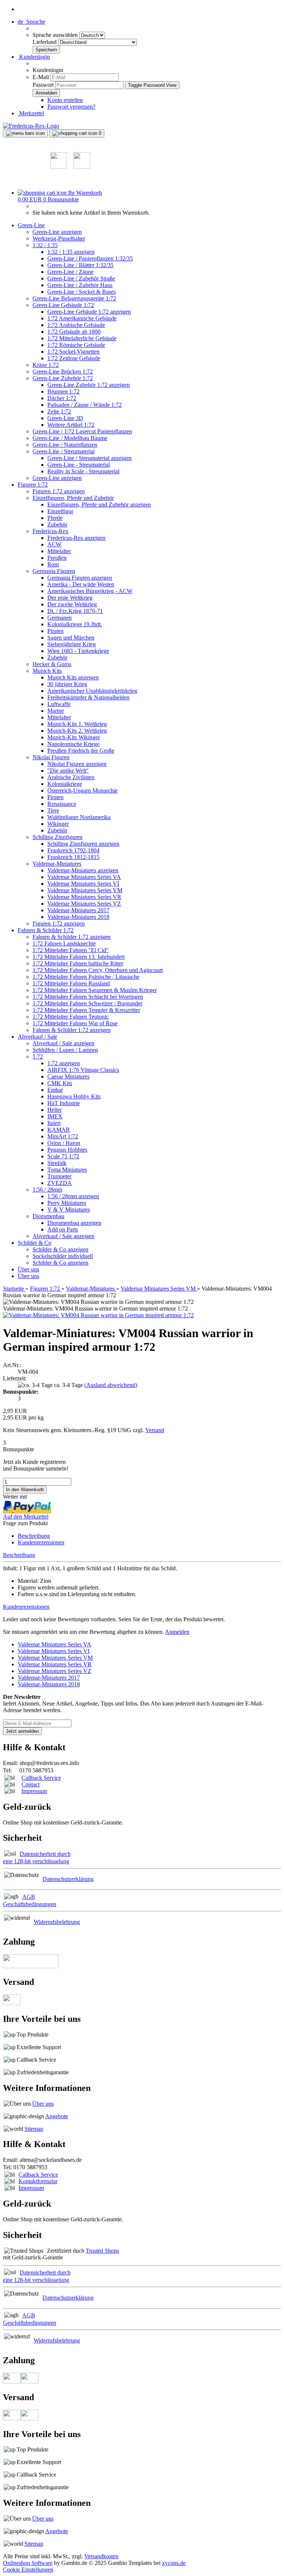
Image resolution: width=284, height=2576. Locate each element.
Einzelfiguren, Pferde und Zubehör (73, 498)
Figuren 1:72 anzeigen (59, 491)
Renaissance (62, 804)
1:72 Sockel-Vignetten (73, 352)
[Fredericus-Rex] (31, 126)
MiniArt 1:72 (63, 1136)
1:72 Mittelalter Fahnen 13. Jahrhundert (79, 957)
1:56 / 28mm (47, 1190)
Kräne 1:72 (46, 365)
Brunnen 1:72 (63, 391)
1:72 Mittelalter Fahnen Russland (71, 983)
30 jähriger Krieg (67, 684)
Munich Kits (47, 671)
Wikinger (58, 824)
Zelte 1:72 (59, 411)
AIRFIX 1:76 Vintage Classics (83, 1070)
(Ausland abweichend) (111, 1385)
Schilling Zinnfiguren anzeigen (83, 844)
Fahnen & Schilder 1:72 (46, 930)
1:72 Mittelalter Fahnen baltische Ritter (78, 963)
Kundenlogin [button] (34, 57)
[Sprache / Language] (59, 167)
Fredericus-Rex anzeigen (76, 538)
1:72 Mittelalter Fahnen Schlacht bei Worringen (88, 997)
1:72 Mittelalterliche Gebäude (82, 338)
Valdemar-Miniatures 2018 (78, 917)
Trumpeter (59, 1176)
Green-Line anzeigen (57, 232)
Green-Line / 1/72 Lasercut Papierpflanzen (82, 431)
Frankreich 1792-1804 (73, 850)
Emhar (55, 1090)
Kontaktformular (38, 2181)
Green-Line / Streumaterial (64, 451)
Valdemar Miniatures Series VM (85, 890)
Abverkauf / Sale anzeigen (63, 1043)
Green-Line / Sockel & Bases (82, 292)
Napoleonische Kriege (73, 744)
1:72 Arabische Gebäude (76, 325)
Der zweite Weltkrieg (72, 604)
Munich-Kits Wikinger (74, 737)
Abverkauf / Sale (38, 1037)
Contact (31, 1784)
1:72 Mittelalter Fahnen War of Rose (75, 1023)
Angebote (57, 2116)
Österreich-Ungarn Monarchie (82, 790)
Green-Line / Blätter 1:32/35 (80, 265)
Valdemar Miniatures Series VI (83, 884)
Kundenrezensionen (41, 1542)
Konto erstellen (65, 100)
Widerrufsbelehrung (57, 1922)
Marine (56, 711)
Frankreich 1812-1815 (73, 857)
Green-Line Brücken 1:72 (63, 372)
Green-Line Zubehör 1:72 (63, 378)
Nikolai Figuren (51, 757)
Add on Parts (63, 1229)
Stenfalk (57, 1163)
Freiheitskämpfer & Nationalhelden (88, 697)
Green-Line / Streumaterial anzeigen (89, 458)
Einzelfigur (60, 511)
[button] (31, 22)
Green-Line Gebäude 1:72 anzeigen (89, 312)
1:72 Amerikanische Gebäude (82, 318)
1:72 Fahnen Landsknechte (64, 943)
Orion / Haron (64, 1143)
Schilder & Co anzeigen (60, 1249)
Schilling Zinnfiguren (58, 837)
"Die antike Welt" (68, 771)
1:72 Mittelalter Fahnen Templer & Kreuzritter (86, 1010)
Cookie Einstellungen (28, 2570)
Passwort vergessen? (71, 107)
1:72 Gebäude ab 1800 (74, 332)
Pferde (55, 518)
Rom (53, 564)
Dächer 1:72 (62, 398)
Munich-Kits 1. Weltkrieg (77, 724)
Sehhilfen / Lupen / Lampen (65, 1050)
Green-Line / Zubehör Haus (80, 285)
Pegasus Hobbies (67, 1150)
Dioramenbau (48, 1216)
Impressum (34, 1791)
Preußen (57, 558)
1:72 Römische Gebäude (76, 345)
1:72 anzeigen (64, 1063)
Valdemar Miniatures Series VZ (84, 904)
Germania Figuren (54, 571)
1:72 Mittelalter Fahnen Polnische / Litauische (86, 977)
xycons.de (174, 2563)
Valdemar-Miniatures (57, 864)
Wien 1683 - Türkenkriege (78, 651)
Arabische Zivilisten (71, 777)
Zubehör (57, 524)
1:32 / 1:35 (45, 245)
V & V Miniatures (69, 1209)
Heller (55, 1110)
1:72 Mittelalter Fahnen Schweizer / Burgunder (87, 1003)
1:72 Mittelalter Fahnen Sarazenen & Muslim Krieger (95, 990)
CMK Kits (60, 1083)
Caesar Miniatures (68, 1076)
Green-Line (31, 225)
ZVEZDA (60, 1183)
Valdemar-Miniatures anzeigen (83, 870)
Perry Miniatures (67, 1203)
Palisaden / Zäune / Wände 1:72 (84, 405)
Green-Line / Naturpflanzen (65, 445)
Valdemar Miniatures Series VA (84, 877)
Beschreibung (34, 1536)
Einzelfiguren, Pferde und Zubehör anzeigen (99, 505)
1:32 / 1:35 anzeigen (71, 252)
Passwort (43, 85)
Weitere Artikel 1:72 (71, 425)
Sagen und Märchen (71, 638)
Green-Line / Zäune (70, 272)
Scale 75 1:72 (63, 1156)
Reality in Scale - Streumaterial (83, 471)
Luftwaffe (59, 704)
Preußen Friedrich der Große (81, 751)
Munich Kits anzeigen (73, 677)
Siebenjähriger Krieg (72, 644)
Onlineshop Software (28, 2563)
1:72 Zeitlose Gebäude (74, 358)
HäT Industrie (64, 1103)
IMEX (55, 1116)
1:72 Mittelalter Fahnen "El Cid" (71, 950)
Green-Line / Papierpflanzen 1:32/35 (90, 258)
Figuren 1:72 (33, 485)
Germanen (60, 618)
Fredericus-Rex (50, 531)
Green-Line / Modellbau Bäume (70, 438)
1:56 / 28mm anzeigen (73, 1196)
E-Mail (41, 77)
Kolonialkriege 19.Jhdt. (75, 624)
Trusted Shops (102, 2251)
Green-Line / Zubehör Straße (81, 278)
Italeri (54, 1123)
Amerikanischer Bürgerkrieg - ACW (90, 591)
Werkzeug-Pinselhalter (59, 238)
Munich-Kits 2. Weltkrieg (77, 731)
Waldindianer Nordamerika (79, 817)
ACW (54, 544)
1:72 (38, 1057)
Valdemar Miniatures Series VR (84, 897)
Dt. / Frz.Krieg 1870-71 (75, 611)
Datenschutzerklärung (68, 1879)
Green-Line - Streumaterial (79, 465)
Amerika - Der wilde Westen (81, 584)
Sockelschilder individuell (63, 1256)
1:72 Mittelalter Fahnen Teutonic (71, 1017)
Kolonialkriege (65, 784)
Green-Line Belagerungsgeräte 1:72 (74, 298)
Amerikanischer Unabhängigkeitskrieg (92, 691)
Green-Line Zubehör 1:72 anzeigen (89, 385)
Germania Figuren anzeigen (80, 578)
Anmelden (177, 1632)
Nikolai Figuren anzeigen (77, 764)
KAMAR (59, 1130)
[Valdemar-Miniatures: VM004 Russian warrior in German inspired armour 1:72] (98, 1315)
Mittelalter (59, 551)
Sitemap (34, 2129)
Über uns (28, 1269)
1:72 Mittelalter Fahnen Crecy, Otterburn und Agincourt (98, 970)
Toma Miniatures (67, 1170)
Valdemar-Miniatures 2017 (78, 910)
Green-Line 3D (65, 418)
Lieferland (45, 42)
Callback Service (41, 1778)
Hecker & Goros (52, 664)
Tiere (53, 810)
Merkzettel (31, 113)
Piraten (55, 631)
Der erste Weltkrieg (70, 598)
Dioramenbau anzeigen (74, 1223)
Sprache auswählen (56, 35)
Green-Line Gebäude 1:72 (63, 305)
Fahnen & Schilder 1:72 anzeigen (72, 937)
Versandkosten (101, 2556)
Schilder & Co (35, 1243)
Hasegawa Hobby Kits (74, 1096)
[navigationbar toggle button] (25, 133)
